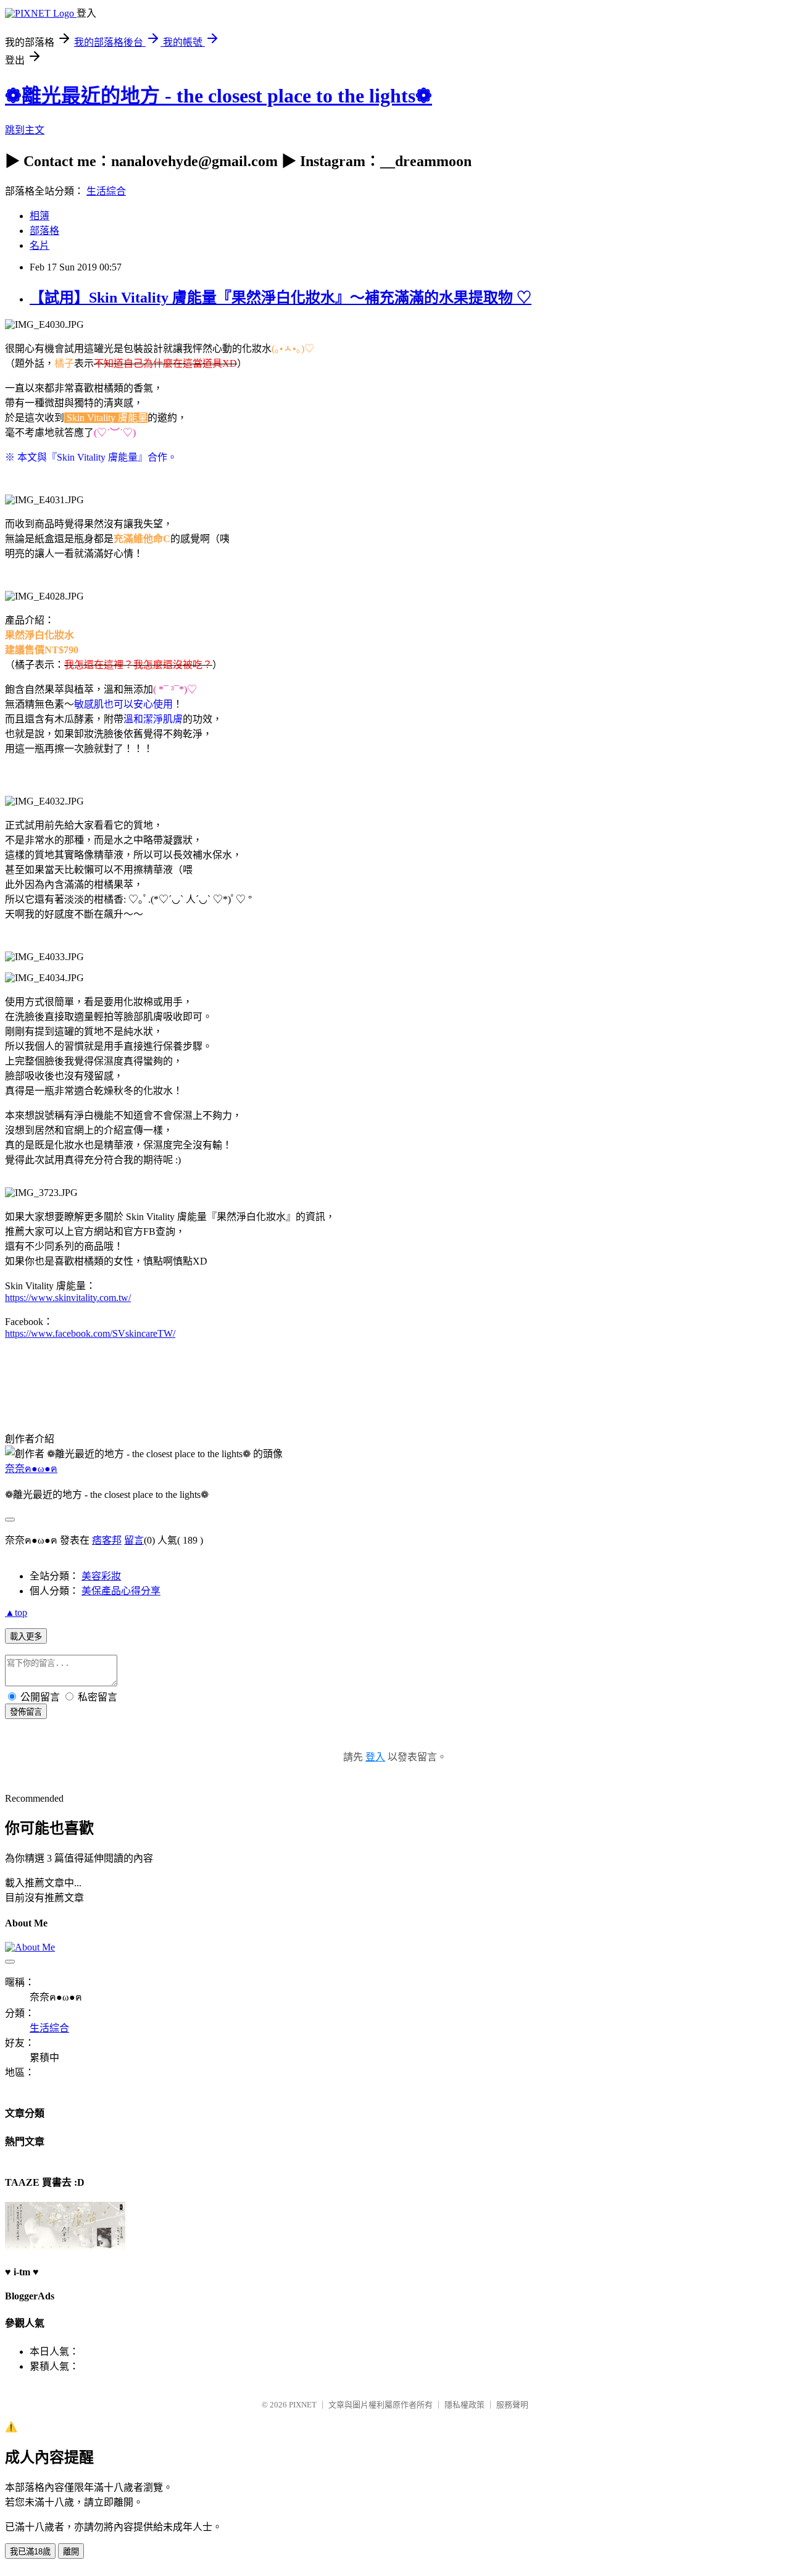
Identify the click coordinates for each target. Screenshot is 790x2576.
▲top (16, 1612)
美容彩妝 (101, 1576)
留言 (134, 1540)
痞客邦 (107, 1540)
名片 (39, 245)
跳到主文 (25, 130)
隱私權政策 (464, 2405)
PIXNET (303, 2405)
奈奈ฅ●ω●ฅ (31, 1469)
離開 (71, 2552)
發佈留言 (26, 1712)
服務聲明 (512, 2405)
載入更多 (26, 1637)
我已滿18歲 (30, 2552)
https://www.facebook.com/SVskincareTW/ (90, 1333)
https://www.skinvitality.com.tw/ (68, 1298)
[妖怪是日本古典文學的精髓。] (65, 2247)
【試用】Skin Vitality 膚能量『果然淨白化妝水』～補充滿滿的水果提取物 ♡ (281, 298)
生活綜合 (106, 191)
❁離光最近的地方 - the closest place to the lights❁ (218, 96)
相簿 (39, 216)
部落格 (44, 231)
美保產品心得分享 (121, 1591)
